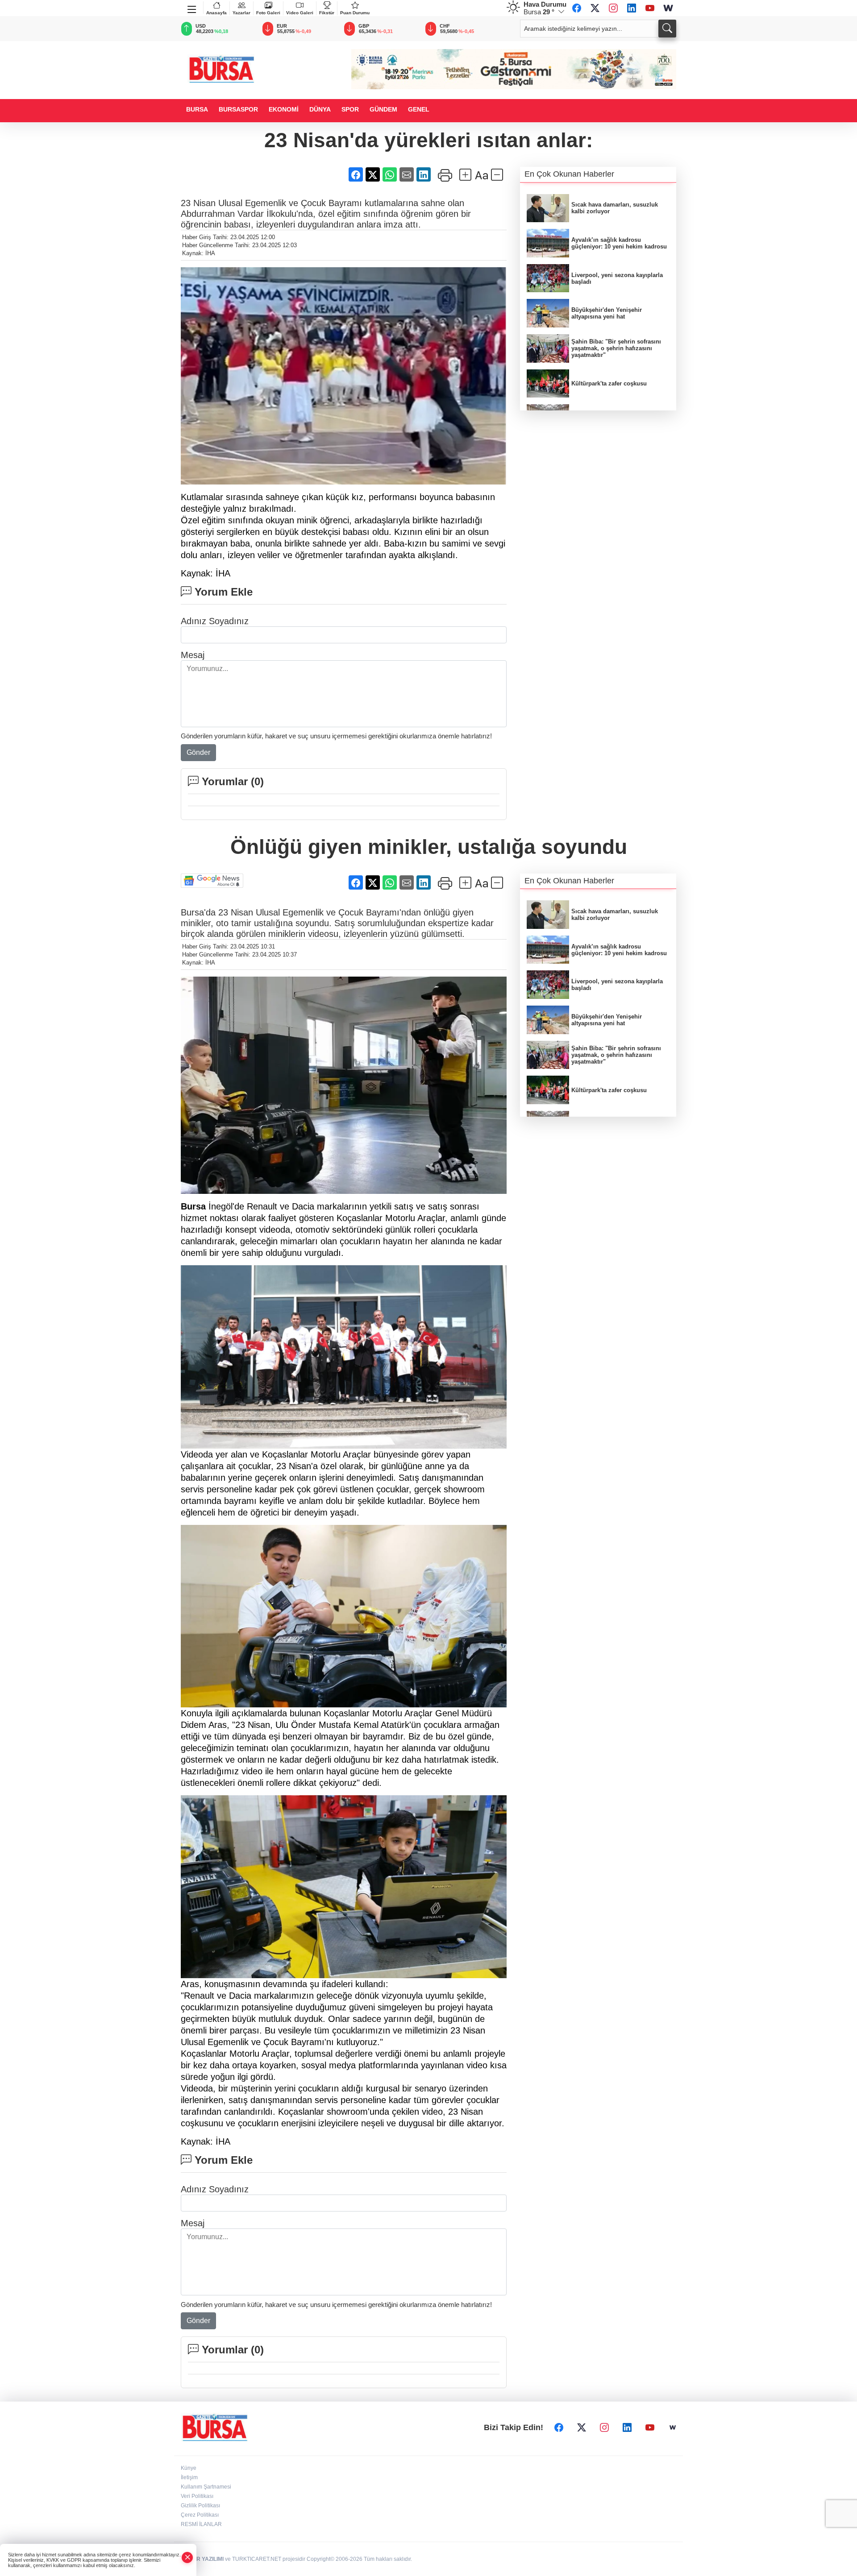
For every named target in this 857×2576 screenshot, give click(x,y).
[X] (595, 8)
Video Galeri (300, 13)
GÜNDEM (383, 109)
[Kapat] (187, 2557)
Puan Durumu (355, 13)
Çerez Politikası (200, 2515)
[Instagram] (613, 8)
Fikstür (327, 13)
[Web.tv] (668, 8)
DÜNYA (320, 109)
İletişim (189, 2477)
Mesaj (193, 655)
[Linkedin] (632, 8)
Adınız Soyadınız (215, 621)
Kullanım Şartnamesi (206, 2487)
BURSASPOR (238, 109)
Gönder (198, 752)
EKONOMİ (284, 109)
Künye (189, 2468)
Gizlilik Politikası (200, 2506)
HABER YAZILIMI (202, 2559)
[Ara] (667, 29)
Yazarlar (241, 13)
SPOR (350, 109)
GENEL (419, 109)
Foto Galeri (268, 13)
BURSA (197, 109)
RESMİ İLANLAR (201, 2524)
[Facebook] (577, 8)
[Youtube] (650, 8)
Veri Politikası (197, 2496)
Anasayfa (216, 13)
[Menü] (192, 8)
